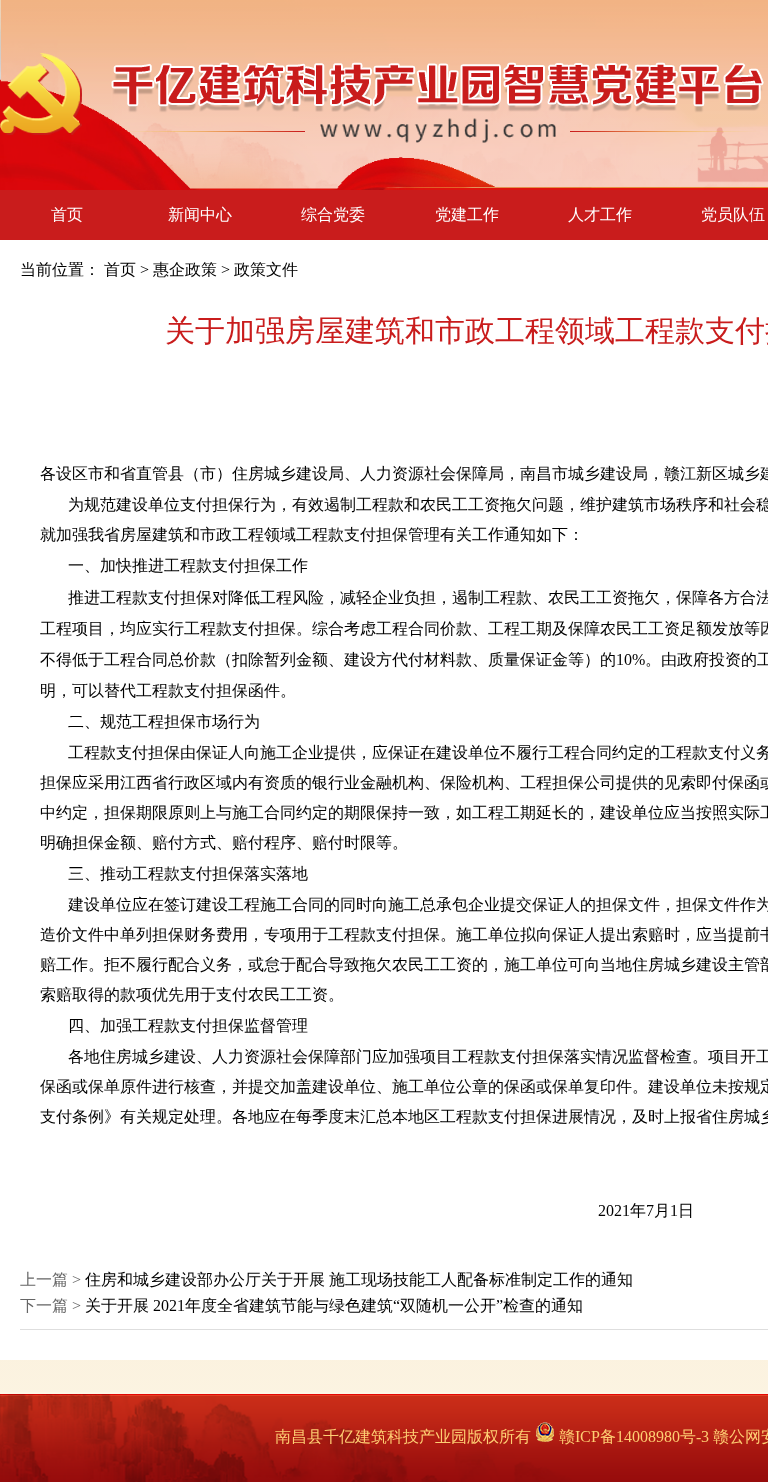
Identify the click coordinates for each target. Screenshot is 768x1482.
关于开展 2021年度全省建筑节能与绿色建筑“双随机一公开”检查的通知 (334, 1305)
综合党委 (333, 214)
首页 (67, 214)
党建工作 (467, 214)
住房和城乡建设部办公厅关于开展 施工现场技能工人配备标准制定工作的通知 (359, 1279)
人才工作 (600, 214)
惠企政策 (185, 269)
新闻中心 (200, 214)
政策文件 (266, 269)
